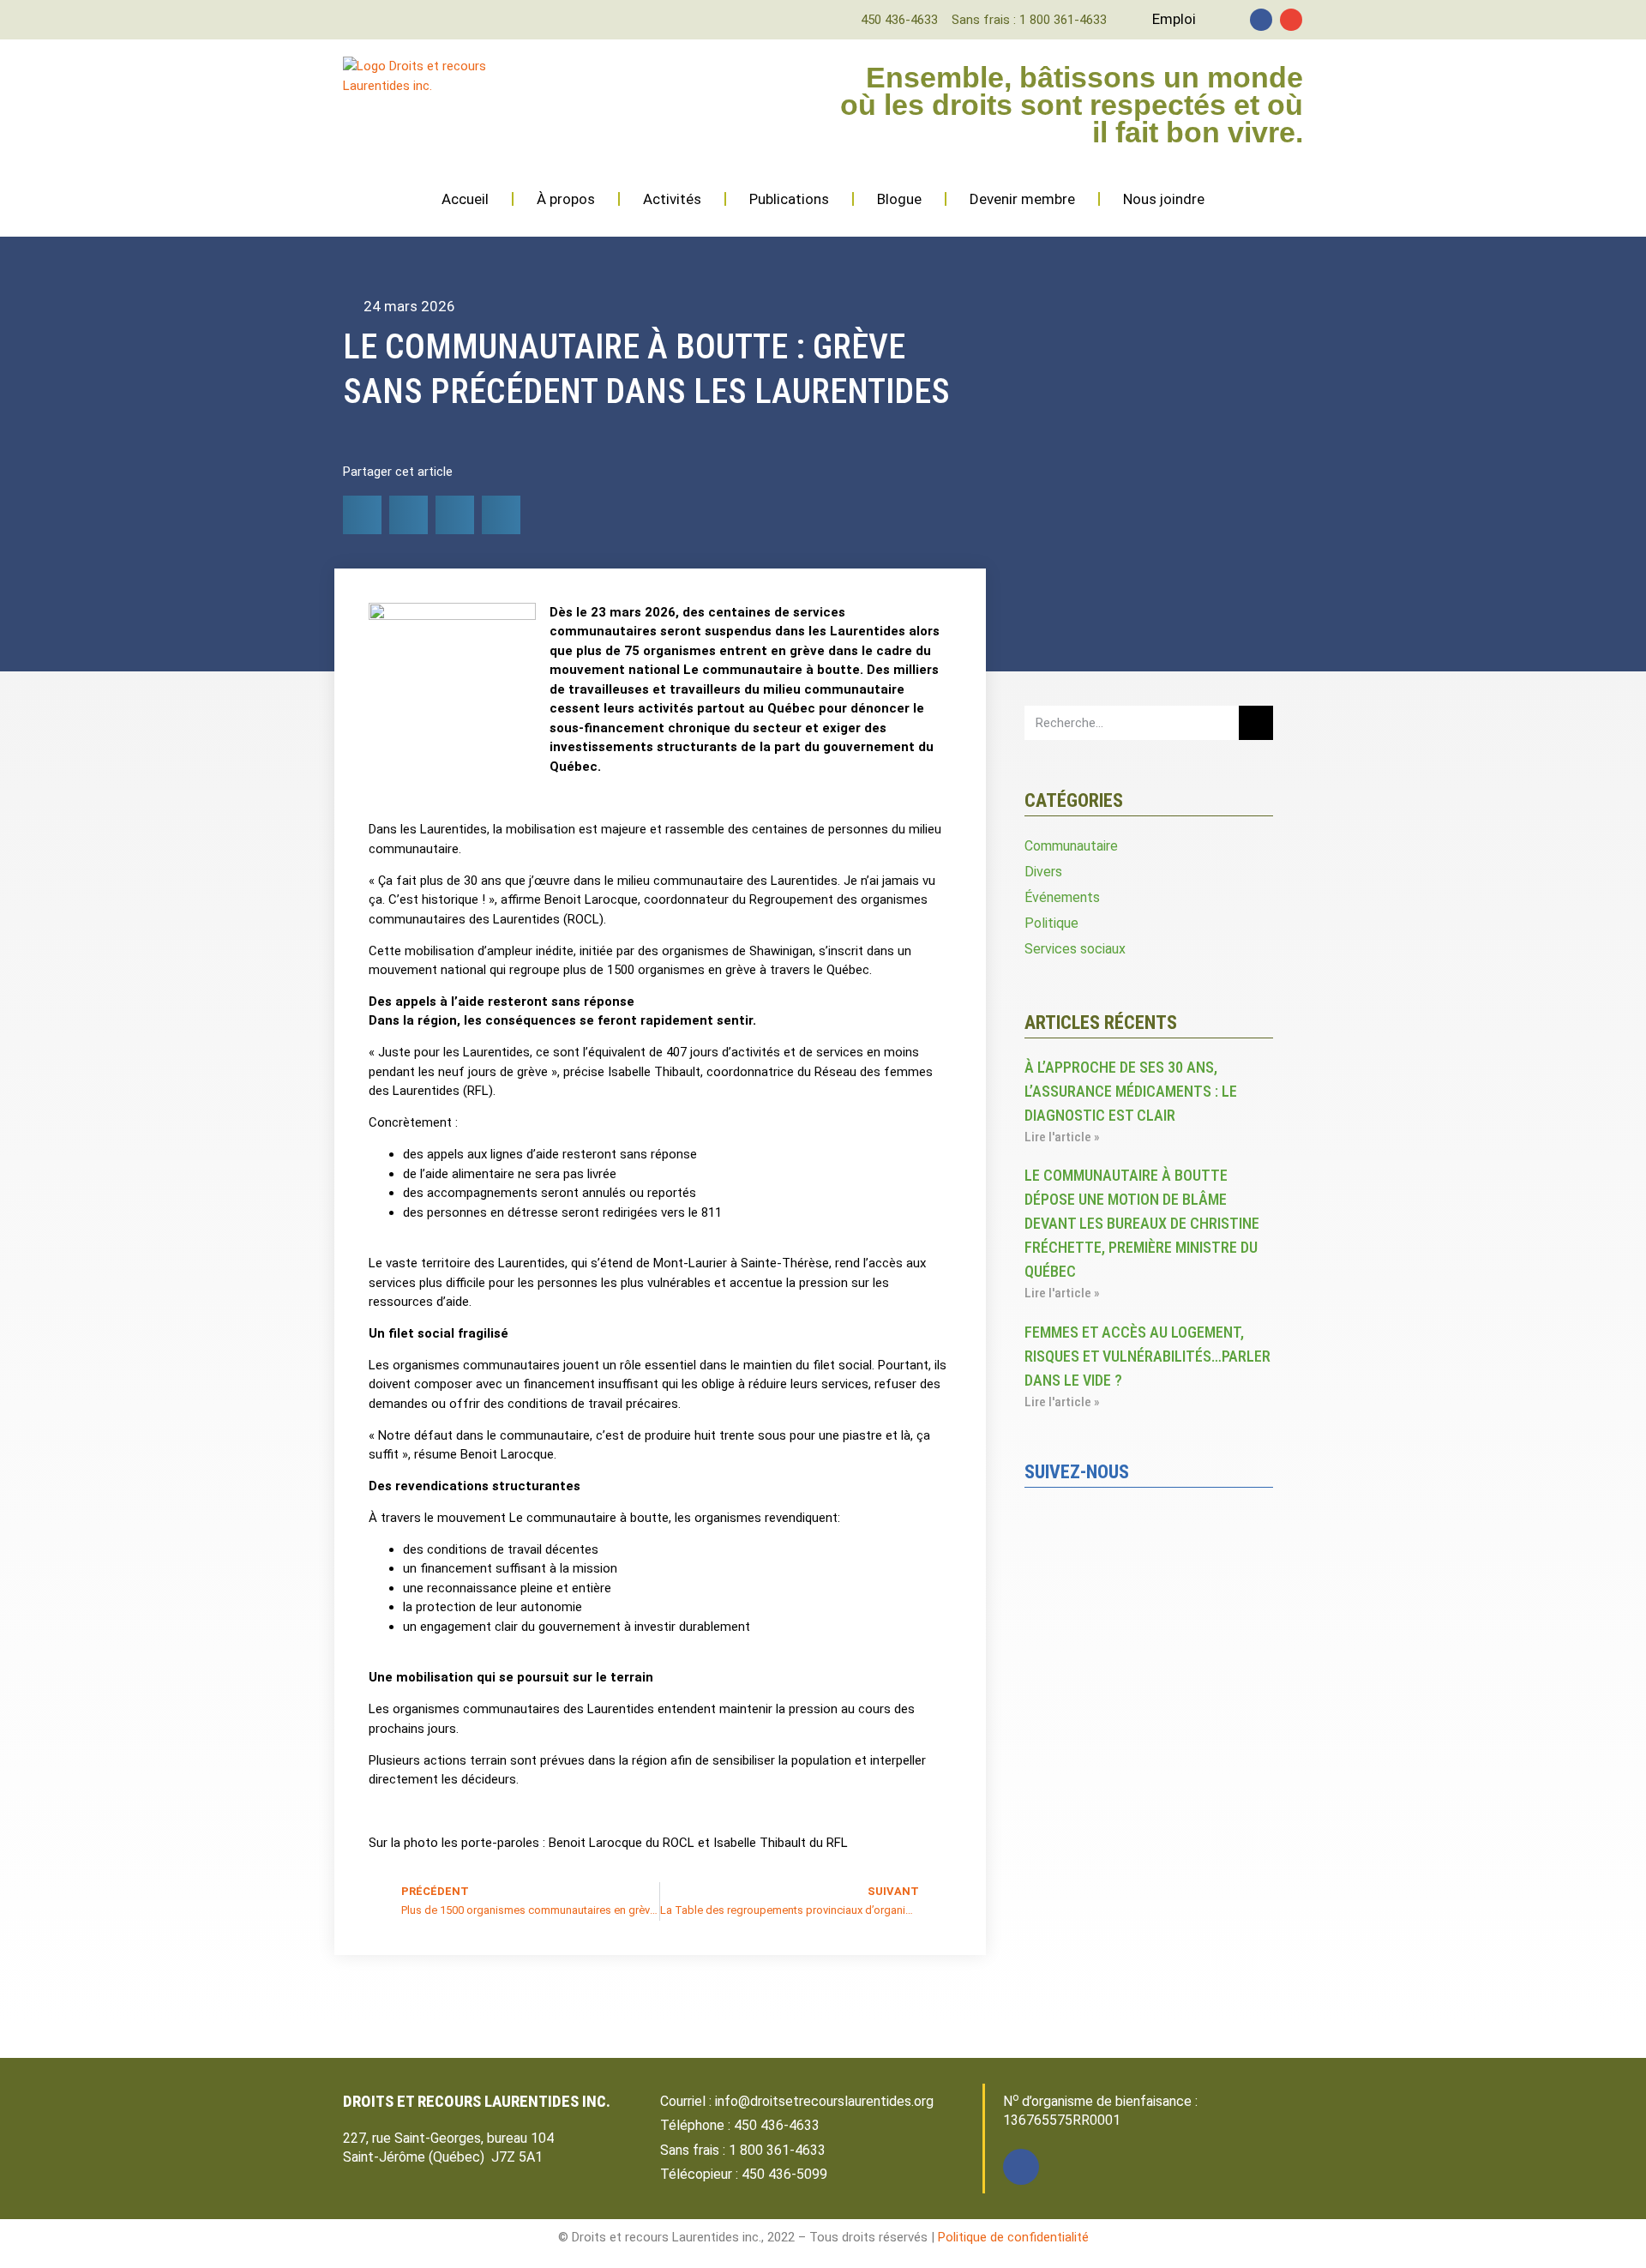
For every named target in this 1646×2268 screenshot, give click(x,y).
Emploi (1174, 19)
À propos (566, 199)
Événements (1062, 897)
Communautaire (1071, 846)
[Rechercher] (1256, 723)
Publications (789, 199)
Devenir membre (1022, 199)
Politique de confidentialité (1013, 2237)
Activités (672, 199)
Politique (1051, 923)
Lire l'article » (1062, 1137)
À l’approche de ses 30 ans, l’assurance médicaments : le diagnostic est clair (1131, 1091)
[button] (362, 515)
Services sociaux (1075, 949)
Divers (1043, 872)
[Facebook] (1261, 20)
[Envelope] (1291, 20)
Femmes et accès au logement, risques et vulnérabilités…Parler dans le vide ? (1147, 1356)
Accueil (465, 199)
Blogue (899, 199)
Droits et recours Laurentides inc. (477, 2101)
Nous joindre (1164, 199)
